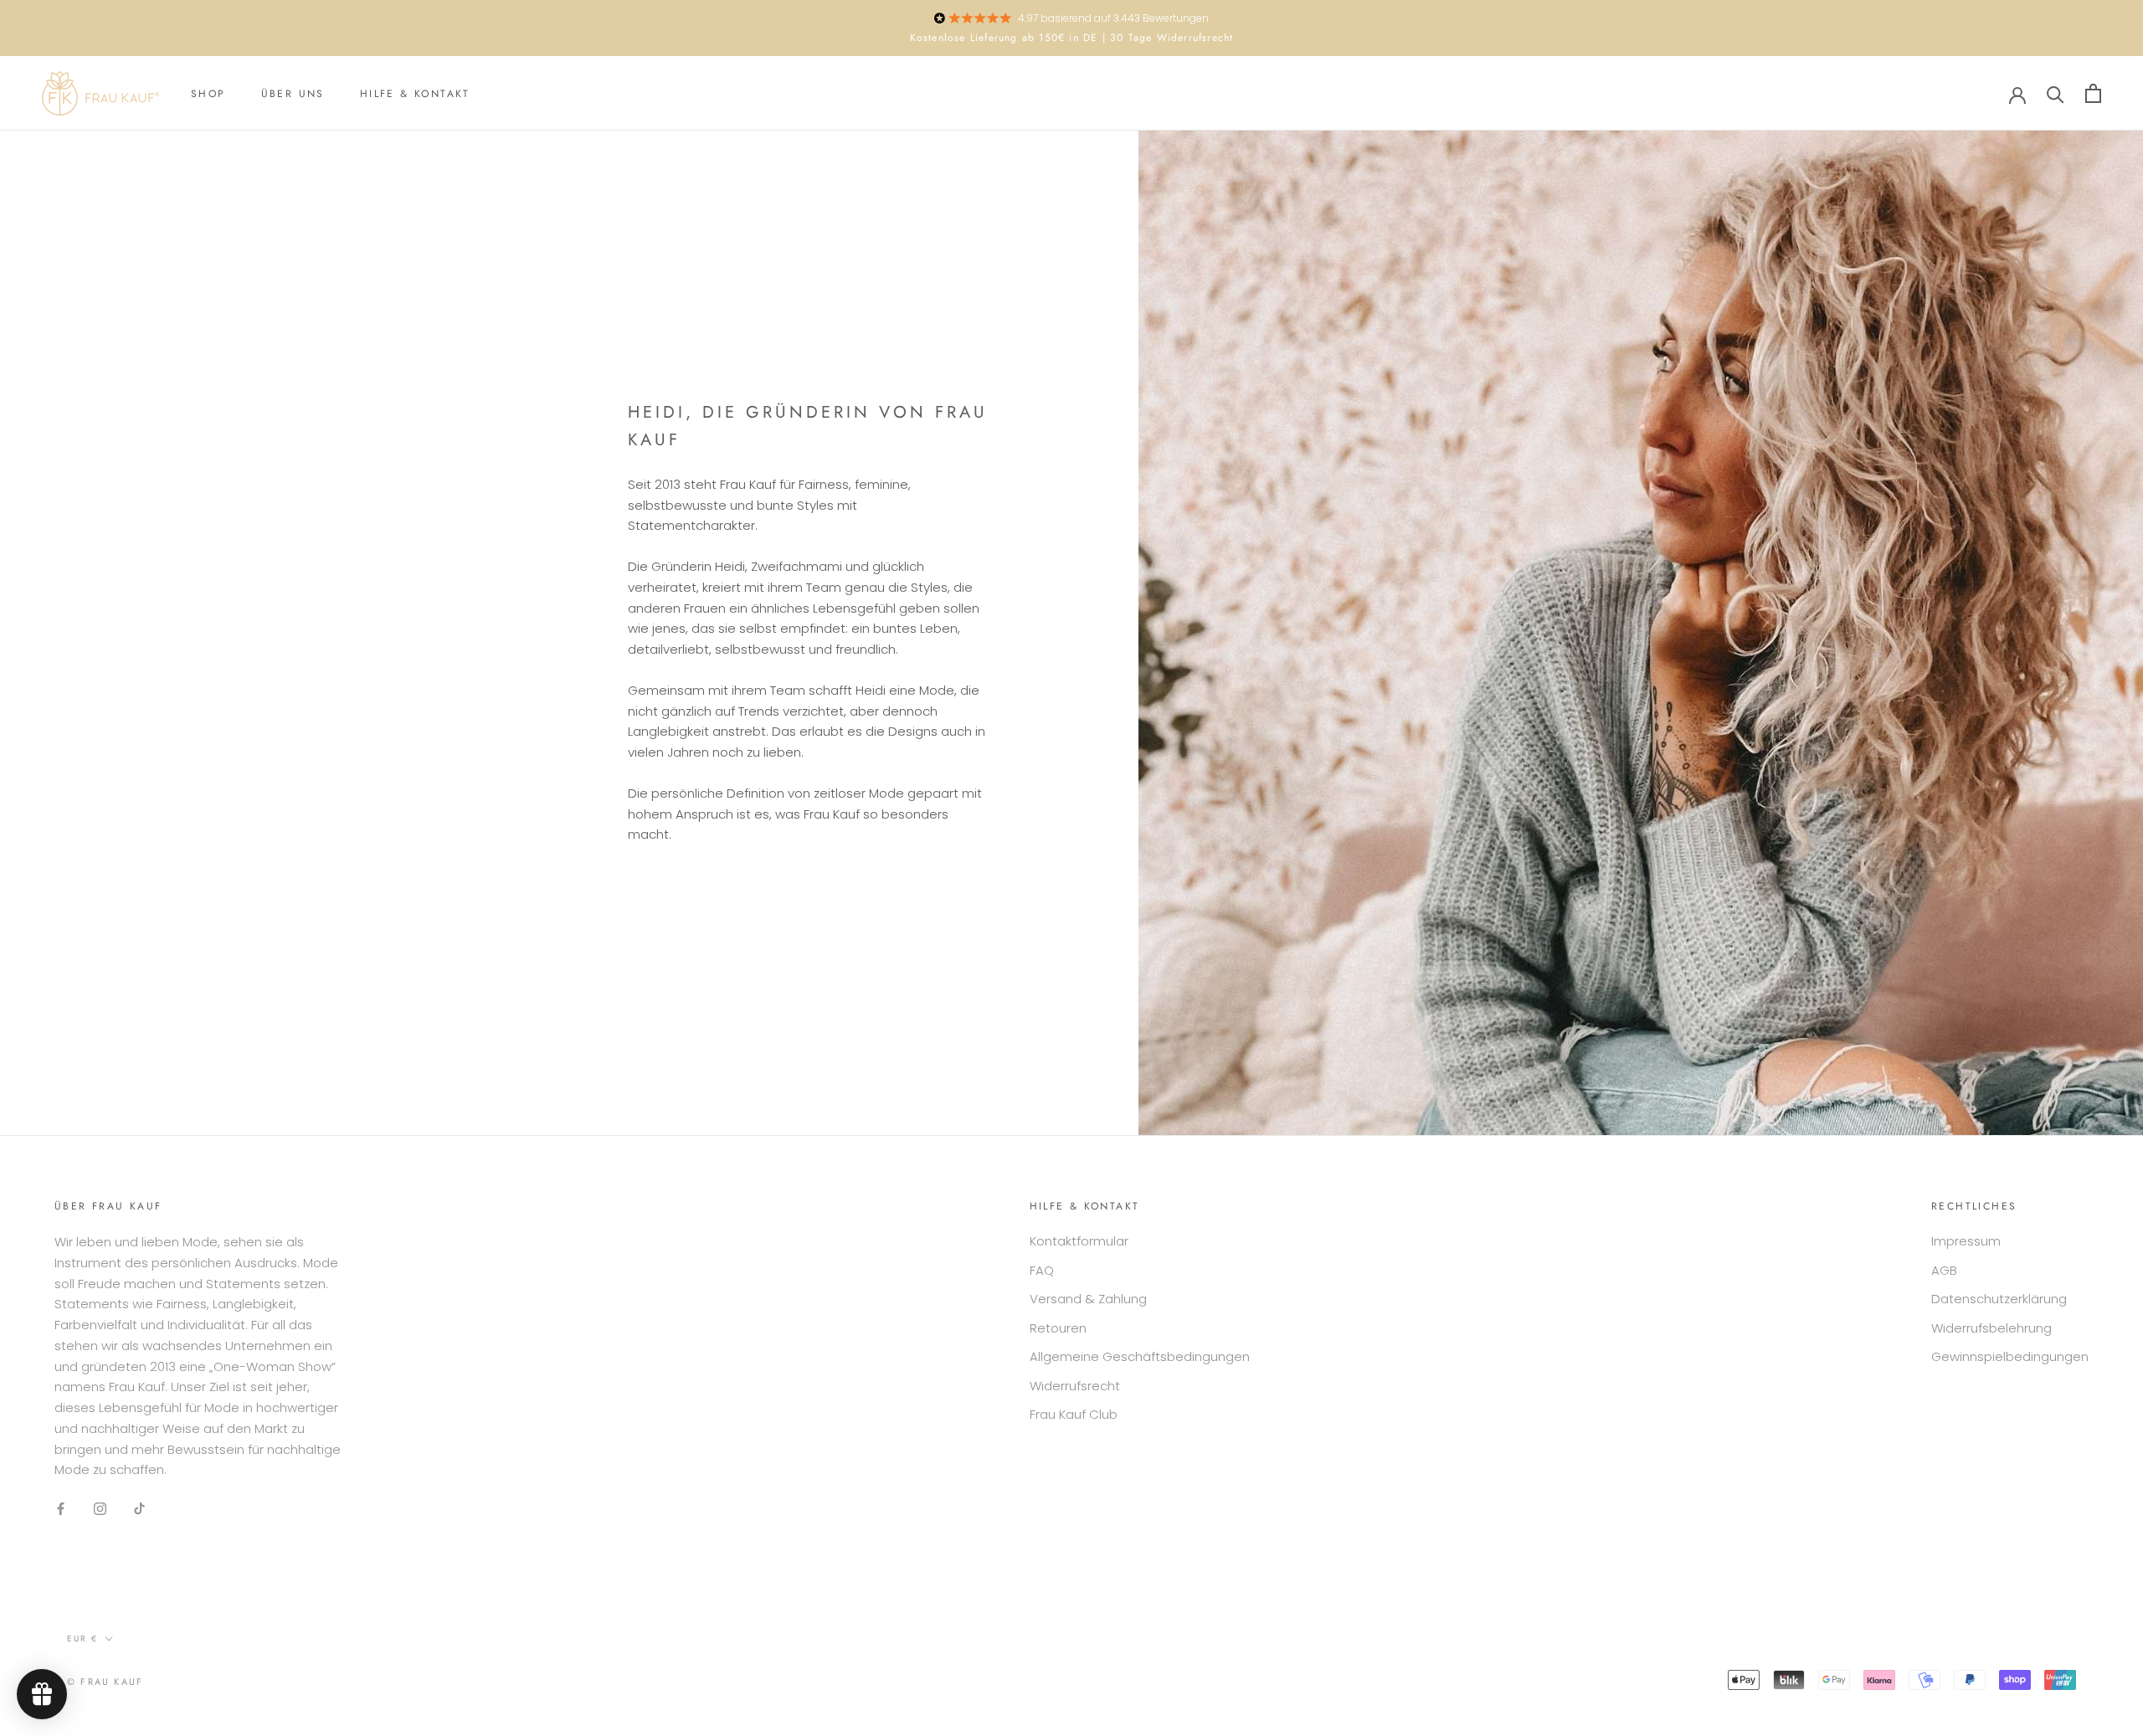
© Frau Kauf (105, 1682)
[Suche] (2056, 93)
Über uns (293, 94)
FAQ (1042, 1270)
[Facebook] (61, 1508)
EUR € (82, 1638)
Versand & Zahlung (1088, 1299)
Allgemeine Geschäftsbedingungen (1140, 1356)
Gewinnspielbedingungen (2010, 1356)
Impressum (1966, 1241)
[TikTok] (139, 1508)
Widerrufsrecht (1075, 1386)
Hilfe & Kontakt (415, 94)
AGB (1944, 1270)
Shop (208, 94)
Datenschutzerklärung (1999, 1299)
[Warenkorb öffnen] (2093, 93)
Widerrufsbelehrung (1991, 1328)
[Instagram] (100, 1508)
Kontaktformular (1079, 1241)
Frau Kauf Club (1074, 1414)
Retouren (1058, 1328)
